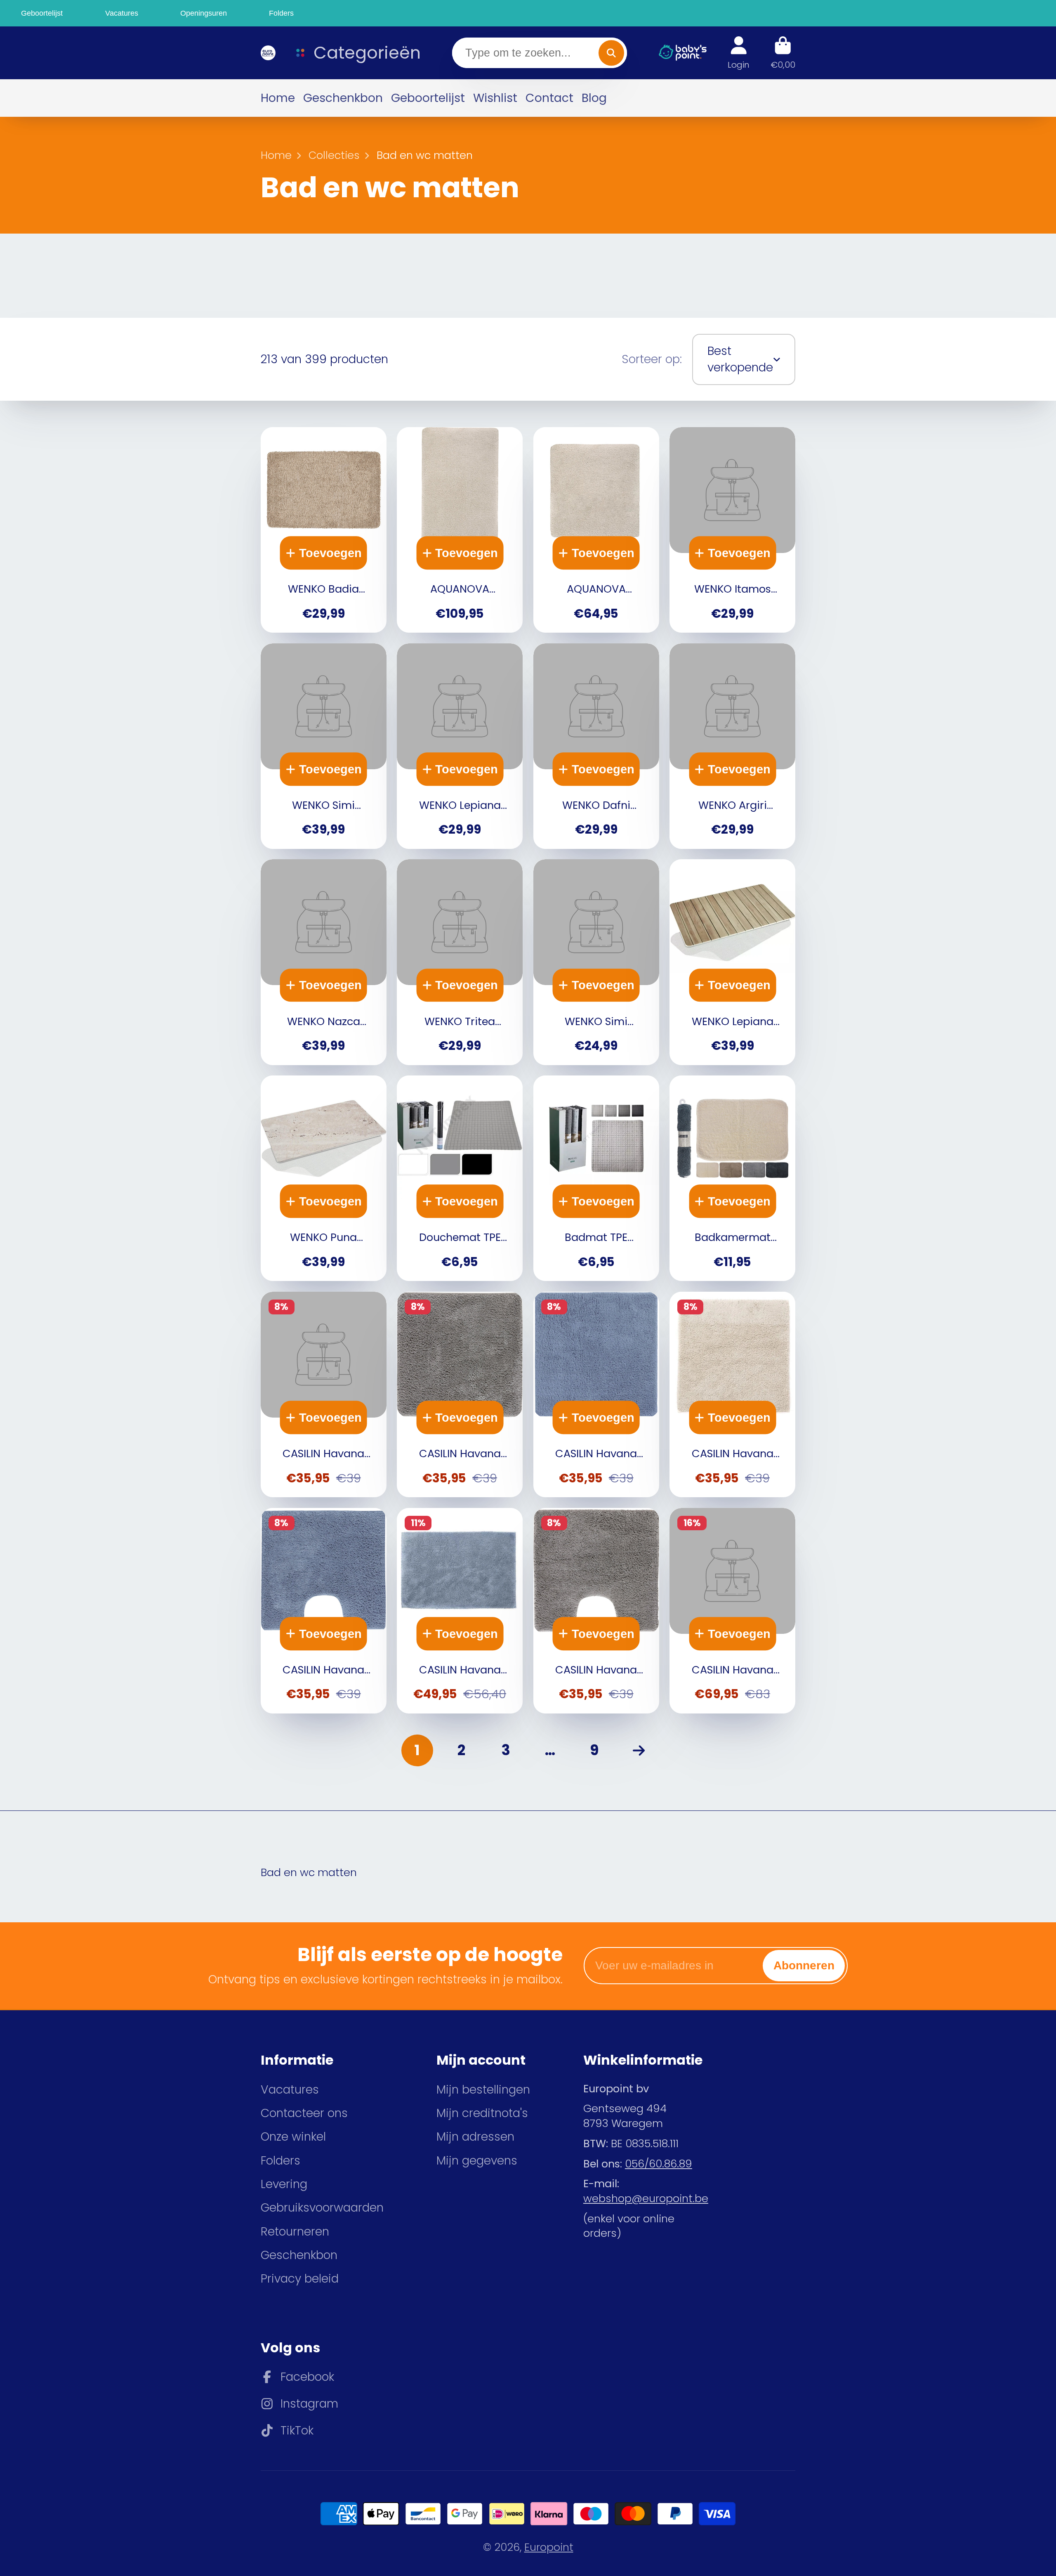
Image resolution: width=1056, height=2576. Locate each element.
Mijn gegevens (477, 2161)
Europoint (549, 2547)
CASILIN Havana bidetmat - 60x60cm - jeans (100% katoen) (596, 1394)
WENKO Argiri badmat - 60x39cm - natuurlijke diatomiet (732, 746)
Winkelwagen (783, 53)
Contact (549, 98)
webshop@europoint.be (646, 2198)
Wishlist (495, 98)
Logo (267, 53)
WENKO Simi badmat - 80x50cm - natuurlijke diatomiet (324, 746)
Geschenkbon (343, 98)
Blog (594, 98)
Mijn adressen (475, 2137)
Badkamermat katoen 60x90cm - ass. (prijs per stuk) (732, 1178)
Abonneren (804, 1965)
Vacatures (290, 2090)
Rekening (739, 53)
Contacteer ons (304, 2113)
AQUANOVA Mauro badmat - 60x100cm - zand (460, 530)
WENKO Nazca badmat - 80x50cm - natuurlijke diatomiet (324, 962)
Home (278, 98)
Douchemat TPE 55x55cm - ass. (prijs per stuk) (460, 1178)
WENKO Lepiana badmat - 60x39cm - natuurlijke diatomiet (460, 746)
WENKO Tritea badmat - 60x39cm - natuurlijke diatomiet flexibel (460, 962)
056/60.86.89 (659, 2164)
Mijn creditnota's (482, 2113)
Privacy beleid (300, 2279)
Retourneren (295, 2232)
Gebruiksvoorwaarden (322, 2208)
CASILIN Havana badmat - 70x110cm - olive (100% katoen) (732, 1611)
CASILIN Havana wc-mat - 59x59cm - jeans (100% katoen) (324, 1611)
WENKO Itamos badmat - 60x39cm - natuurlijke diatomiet (732, 530)
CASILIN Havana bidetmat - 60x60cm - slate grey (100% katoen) (460, 1394)
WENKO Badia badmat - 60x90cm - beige (324, 530)
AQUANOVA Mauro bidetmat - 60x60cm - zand (596, 530)
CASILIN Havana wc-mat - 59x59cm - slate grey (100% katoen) (596, 1611)
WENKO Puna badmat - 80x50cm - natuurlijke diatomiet (324, 1178)
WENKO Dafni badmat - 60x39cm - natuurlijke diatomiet (596, 746)
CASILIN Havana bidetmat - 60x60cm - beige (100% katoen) (732, 1394)
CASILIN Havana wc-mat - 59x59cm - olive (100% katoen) (324, 1394)
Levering (284, 2184)
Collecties (334, 155)
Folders (280, 2161)
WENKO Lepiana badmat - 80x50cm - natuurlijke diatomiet (732, 962)
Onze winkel (293, 2137)
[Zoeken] (611, 53)
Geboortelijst (428, 98)
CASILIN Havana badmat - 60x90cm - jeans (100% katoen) (460, 1611)
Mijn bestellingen (483, 2090)
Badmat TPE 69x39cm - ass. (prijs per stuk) (596, 1178)
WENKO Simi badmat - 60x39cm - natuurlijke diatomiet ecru (596, 962)
